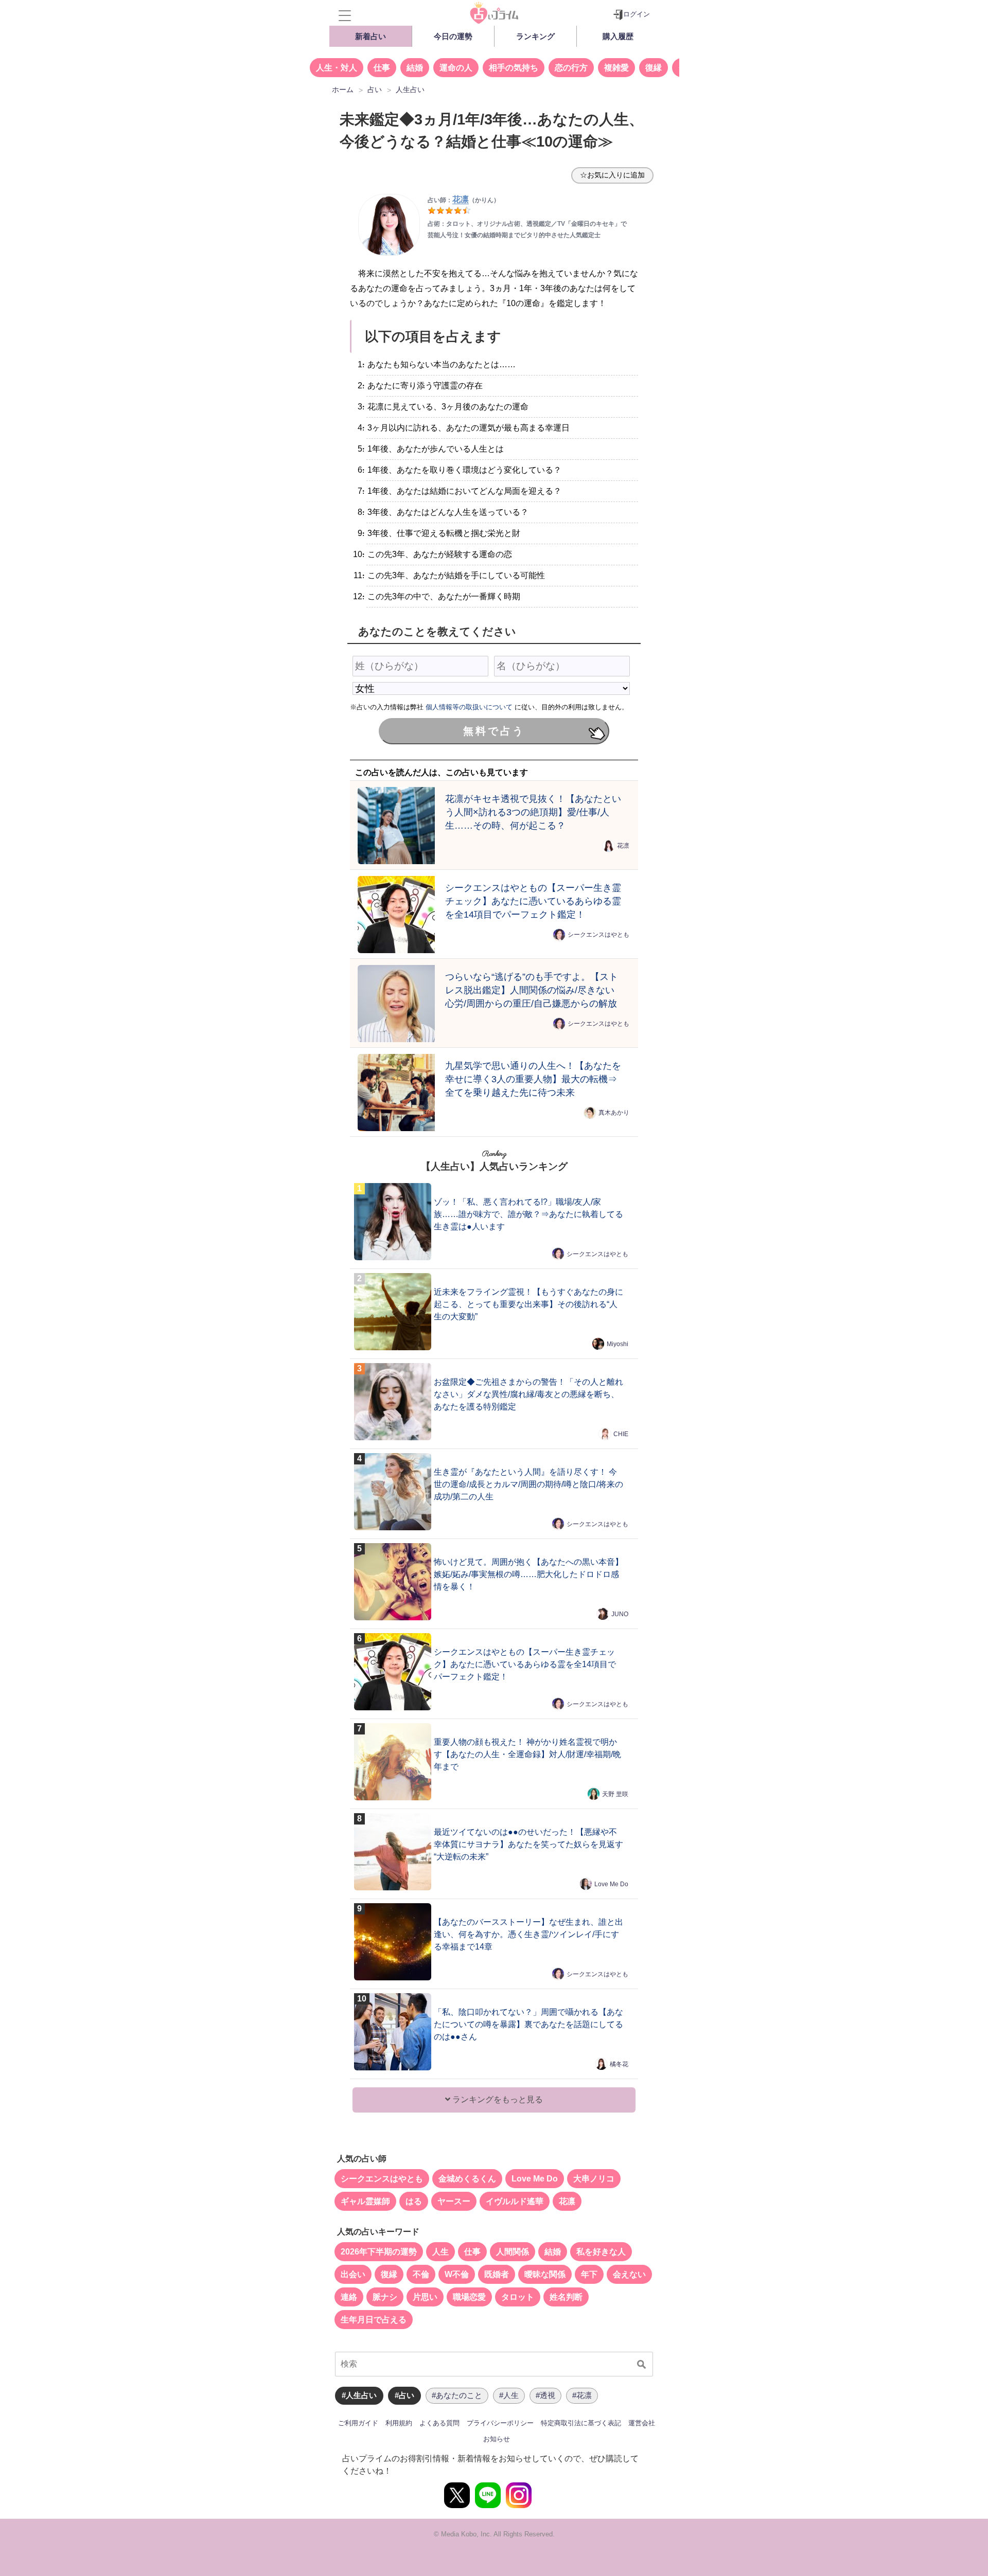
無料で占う (494, 731)
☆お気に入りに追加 (612, 175)
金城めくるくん (467, 2179)
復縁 (654, 68)
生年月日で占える (374, 2320)
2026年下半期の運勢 (379, 2252)
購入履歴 (618, 36)
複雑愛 (616, 68)
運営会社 (642, 2423)
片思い (425, 2297)
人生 (440, 2252)
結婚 (415, 68)
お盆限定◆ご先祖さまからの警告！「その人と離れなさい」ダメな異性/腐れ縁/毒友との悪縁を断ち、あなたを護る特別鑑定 (528, 1394)
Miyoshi (617, 1344)
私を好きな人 (601, 2252)
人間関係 (513, 2252)
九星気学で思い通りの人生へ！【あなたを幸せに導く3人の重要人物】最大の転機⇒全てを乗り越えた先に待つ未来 (533, 1079)
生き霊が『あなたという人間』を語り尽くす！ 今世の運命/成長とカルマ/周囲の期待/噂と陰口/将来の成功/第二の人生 (528, 1484)
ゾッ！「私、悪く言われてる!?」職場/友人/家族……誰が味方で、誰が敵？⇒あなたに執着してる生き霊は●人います (528, 1214)
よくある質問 (439, 2423)
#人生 (509, 2395)
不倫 (421, 2274)
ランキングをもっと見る (497, 2099)
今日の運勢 (453, 36)
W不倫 (457, 2274)
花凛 (623, 846)
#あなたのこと (457, 2395)
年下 (589, 2274)
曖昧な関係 (545, 2274)
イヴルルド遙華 (515, 2201)
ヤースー (454, 2201)
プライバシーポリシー (500, 2423)
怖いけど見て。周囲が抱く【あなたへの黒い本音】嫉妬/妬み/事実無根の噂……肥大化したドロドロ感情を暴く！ (528, 1574)
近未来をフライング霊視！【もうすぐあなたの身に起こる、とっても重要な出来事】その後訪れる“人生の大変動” (528, 1304)
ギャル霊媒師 (365, 2201)
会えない (629, 2274)
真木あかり (614, 1113)
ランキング (535, 36)
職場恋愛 (469, 2297)
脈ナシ (385, 2297)
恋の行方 (571, 68)
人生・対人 (337, 68)
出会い (353, 2274)
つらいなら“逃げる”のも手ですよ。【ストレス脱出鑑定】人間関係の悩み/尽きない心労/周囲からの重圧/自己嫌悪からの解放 (532, 990)
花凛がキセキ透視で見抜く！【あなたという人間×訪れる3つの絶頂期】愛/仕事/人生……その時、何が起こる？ (533, 812)
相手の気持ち (514, 68)
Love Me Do (611, 1884)
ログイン (637, 14)
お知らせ (497, 2439)
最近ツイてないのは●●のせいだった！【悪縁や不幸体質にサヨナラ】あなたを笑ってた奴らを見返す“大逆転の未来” (528, 1844)
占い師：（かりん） (464, 200)
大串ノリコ (594, 2179)
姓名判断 (566, 2297)
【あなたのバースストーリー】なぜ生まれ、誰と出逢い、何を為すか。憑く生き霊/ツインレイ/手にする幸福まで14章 (528, 1934)
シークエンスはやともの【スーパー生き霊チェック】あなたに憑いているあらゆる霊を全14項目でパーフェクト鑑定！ (533, 901)
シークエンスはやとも (598, 935)
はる (414, 2201)
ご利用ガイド (358, 2423)
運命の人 (456, 68)
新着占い (370, 36)
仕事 (382, 68)
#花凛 (582, 2395)
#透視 (545, 2395)
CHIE (621, 1434)
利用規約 (399, 2423)
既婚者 (497, 2274)
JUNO (620, 1614)
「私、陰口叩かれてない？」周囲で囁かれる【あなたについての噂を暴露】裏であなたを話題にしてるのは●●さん (528, 2024)
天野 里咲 (615, 1794)
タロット (518, 2297)
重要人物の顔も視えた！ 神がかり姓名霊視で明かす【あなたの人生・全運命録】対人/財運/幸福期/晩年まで (527, 1754)
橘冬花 (619, 2064)
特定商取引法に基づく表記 (581, 2423)
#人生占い (359, 2395)
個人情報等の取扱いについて (469, 707)
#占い (404, 2395)
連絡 (349, 2297)
